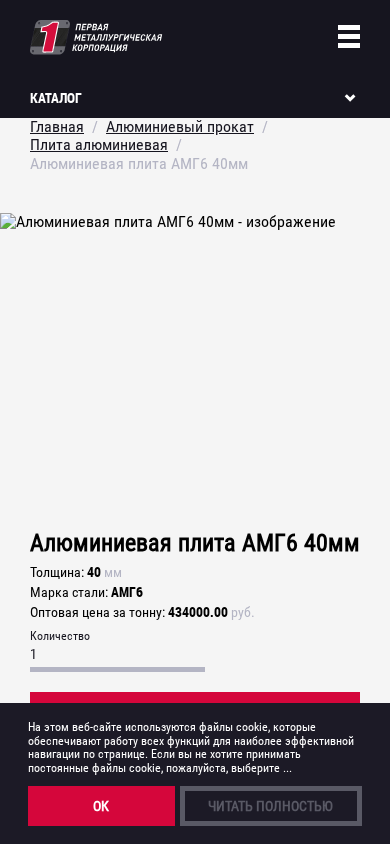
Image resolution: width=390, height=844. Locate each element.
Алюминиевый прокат (180, 126)
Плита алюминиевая (99, 144)
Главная (57, 126)
